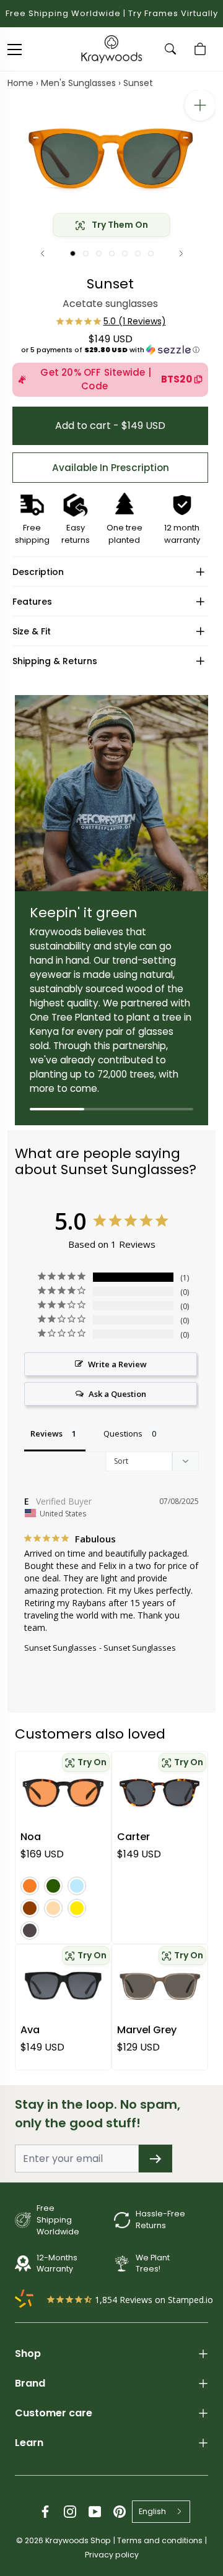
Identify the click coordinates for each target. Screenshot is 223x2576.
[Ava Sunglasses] (63, 1986)
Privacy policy (112, 2555)
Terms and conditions (160, 2540)
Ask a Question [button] (117, 1394)
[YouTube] (95, 2512)
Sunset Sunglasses (60, 1648)
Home (20, 83)
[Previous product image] (42, 253)
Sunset (138, 83)
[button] (110, 350)
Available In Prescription (111, 468)
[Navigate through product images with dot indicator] (73, 253)
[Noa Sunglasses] (63, 1793)
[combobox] (161, 2512)
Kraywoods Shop (78, 2540)
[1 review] (111, 321)
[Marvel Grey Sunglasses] (160, 1986)
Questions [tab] (123, 1433)
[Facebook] (45, 2512)
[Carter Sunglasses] (160, 1793)
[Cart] (202, 49)
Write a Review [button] (117, 1364)
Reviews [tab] (46, 1433)
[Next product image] (181, 253)
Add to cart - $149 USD (110, 426)
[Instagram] (70, 2512)
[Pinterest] (120, 2512)
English (152, 2511)
